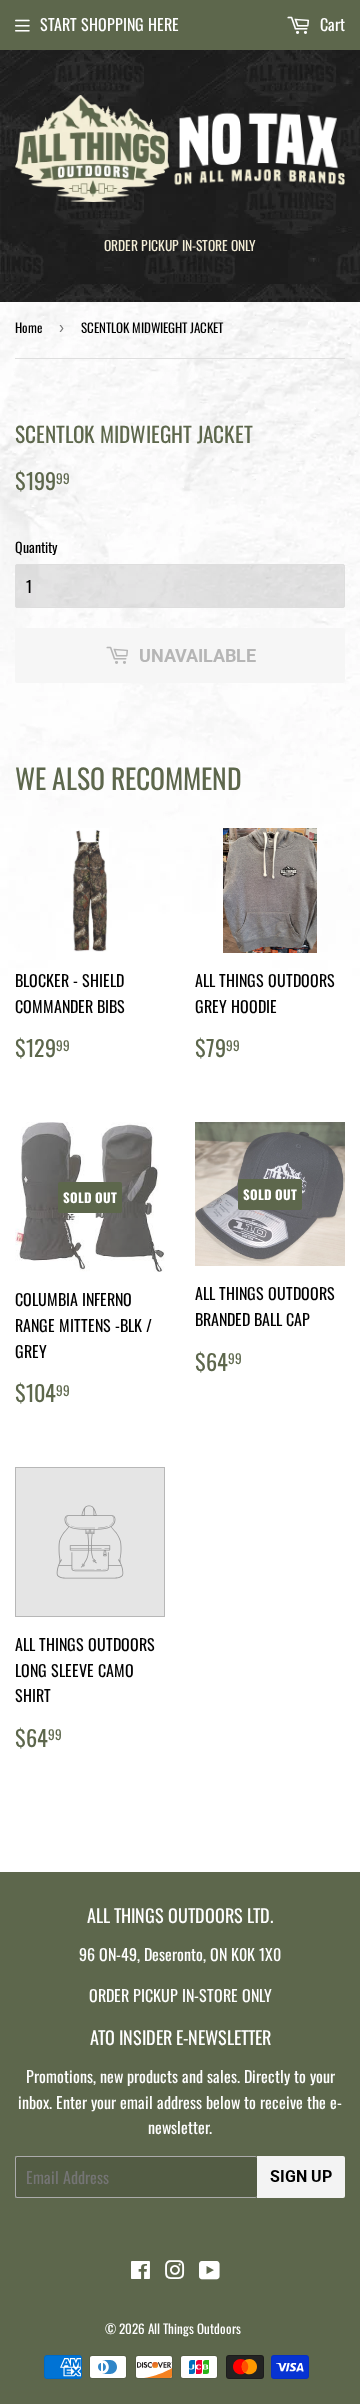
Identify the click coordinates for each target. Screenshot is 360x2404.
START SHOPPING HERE (109, 24)
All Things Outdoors (194, 2328)
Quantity (36, 546)
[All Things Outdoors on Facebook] (140, 2271)
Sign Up (301, 2176)
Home (28, 327)
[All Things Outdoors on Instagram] (175, 2271)
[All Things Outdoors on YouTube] (209, 2271)
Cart (330, 24)
